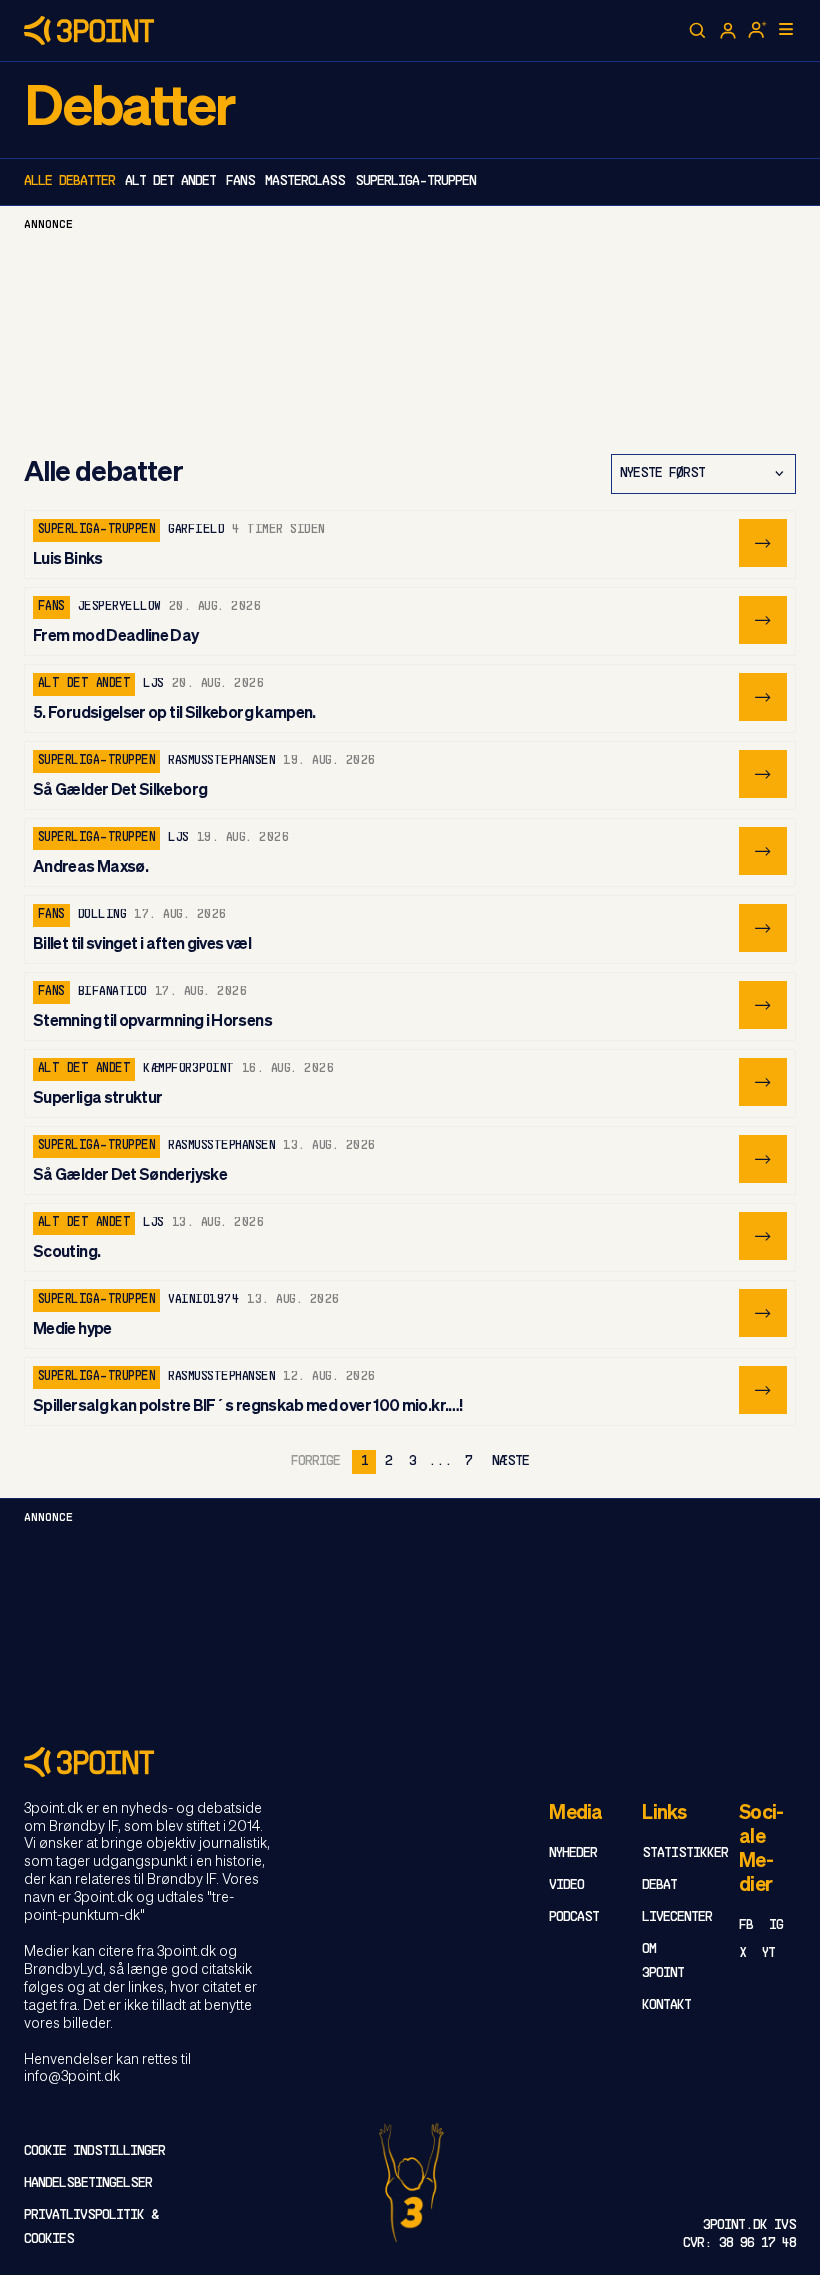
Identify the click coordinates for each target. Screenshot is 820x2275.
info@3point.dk (72, 2077)
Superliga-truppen (415, 181)
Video (566, 1885)
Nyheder (573, 1853)
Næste (510, 1461)
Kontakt (666, 2005)
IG (776, 1925)
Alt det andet (170, 181)
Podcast (574, 1917)
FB (746, 1925)
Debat (659, 1885)
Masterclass (305, 181)
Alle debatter (69, 181)
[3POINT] (410, 1761)
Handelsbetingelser (88, 2183)
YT (768, 1953)
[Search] (698, 31)
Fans (240, 181)
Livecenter (677, 1917)
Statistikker (685, 1853)
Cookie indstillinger (94, 2151)
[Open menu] (786, 29)
